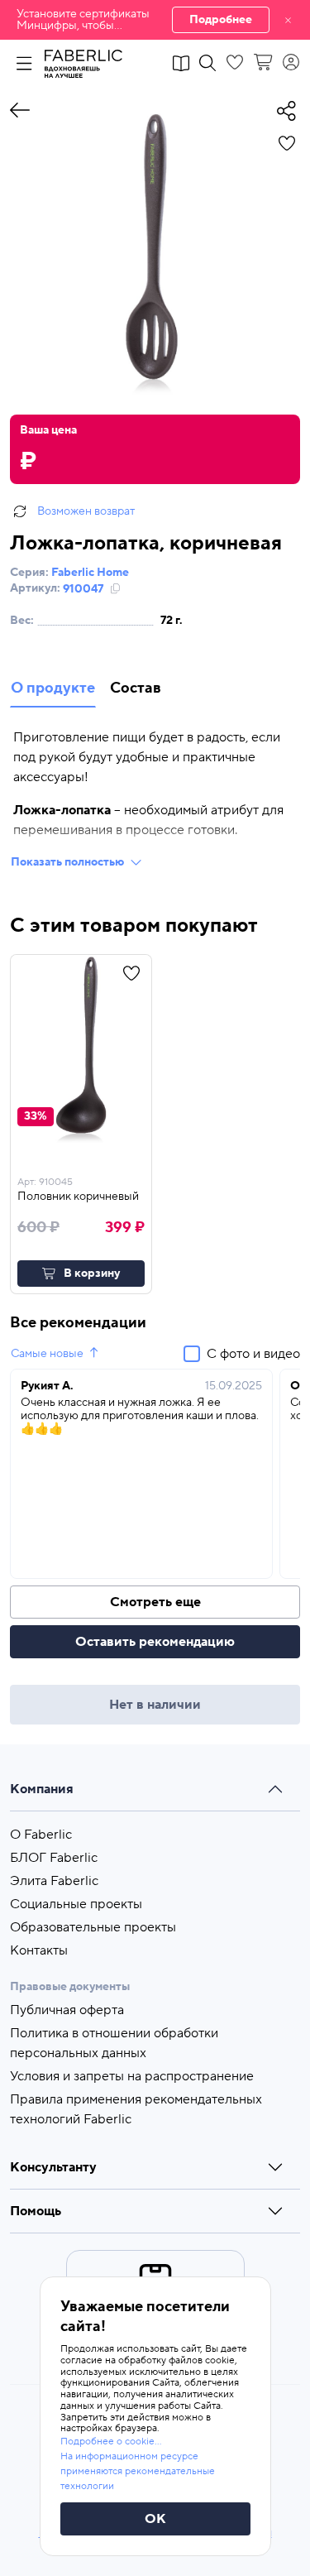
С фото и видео (253, 1354)
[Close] (288, 20)
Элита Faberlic (54, 1881)
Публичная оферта (67, 2010)
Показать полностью (67, 862)
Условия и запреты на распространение (132, 2076)
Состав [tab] (136, 688)
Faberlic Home (90, 573)
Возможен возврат (86, 511)
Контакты (39, 1950)
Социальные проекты (76, 1904)
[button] (155, 20)
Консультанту (53, 2167)
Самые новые (47, 1354)
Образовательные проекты (93, 1927)
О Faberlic (41, 1835)
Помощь (36, 2211)
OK (155, 2519)
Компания (42, 1789)
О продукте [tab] (53, 688)
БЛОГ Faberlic (54, 1858)
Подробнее (221, 20)
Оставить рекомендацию (155, 1642)
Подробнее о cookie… (111, 2442)
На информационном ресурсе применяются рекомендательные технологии (138, 2471)
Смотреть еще (155, 1602)
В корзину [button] (92, 1274)
